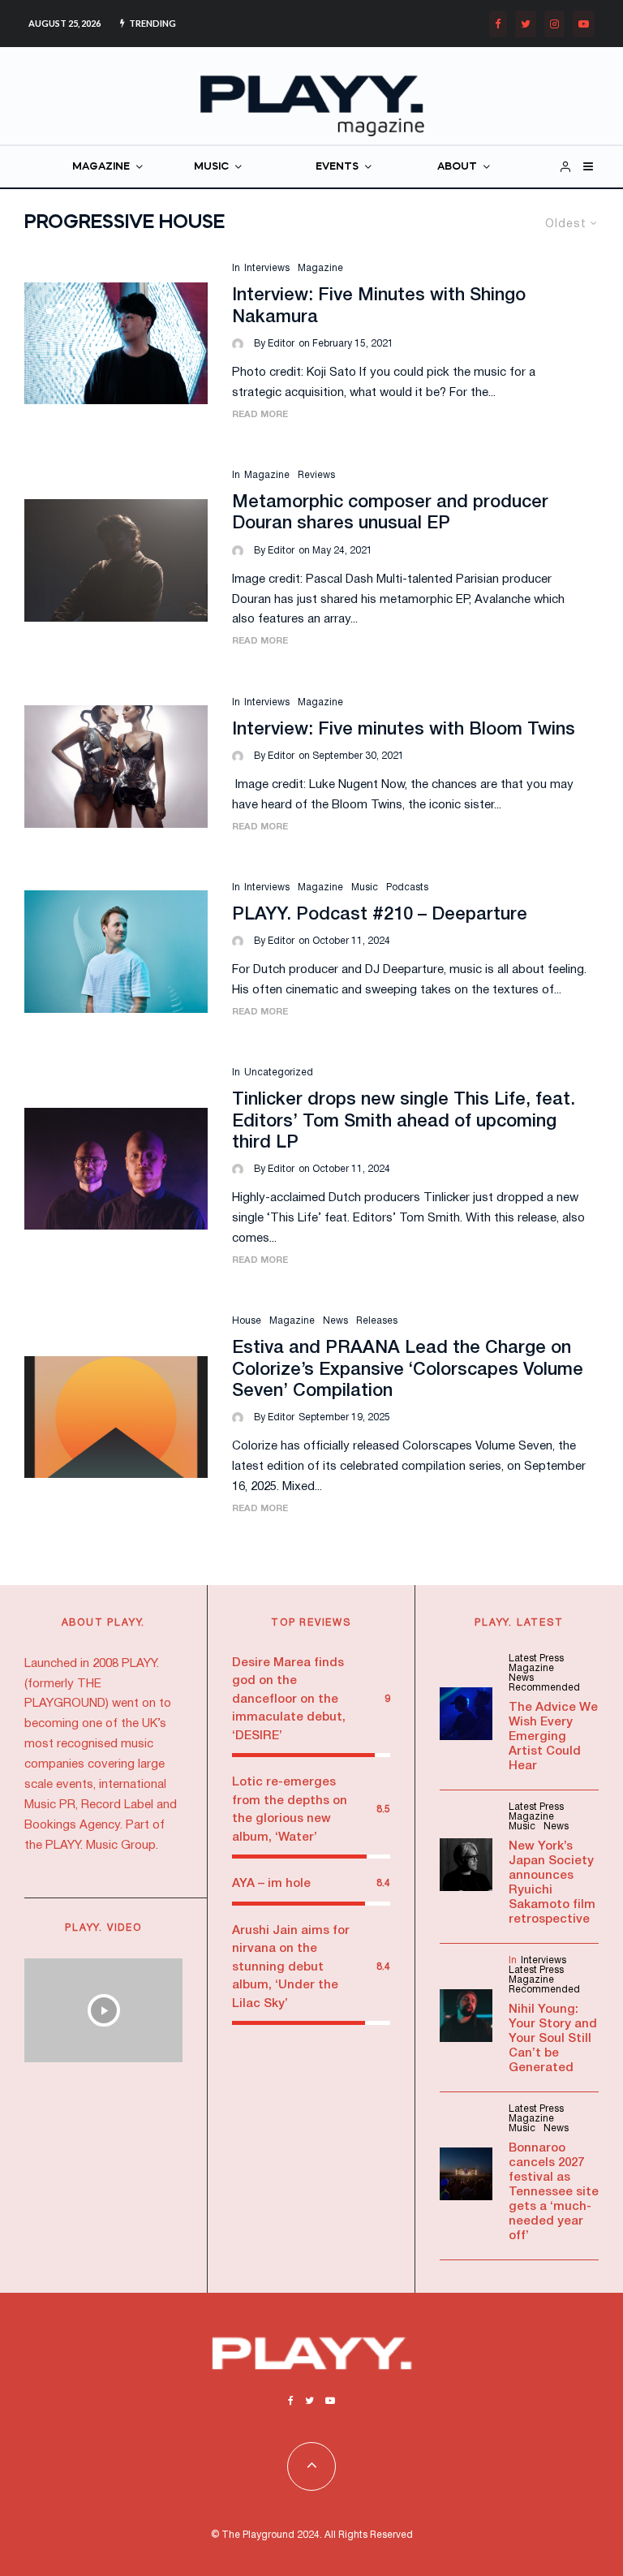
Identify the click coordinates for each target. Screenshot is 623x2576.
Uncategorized (279, 1073)
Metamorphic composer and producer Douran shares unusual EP (390, 513)
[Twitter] (526, 24)
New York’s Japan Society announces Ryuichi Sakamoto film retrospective (552, 1883)
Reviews (316, 475)
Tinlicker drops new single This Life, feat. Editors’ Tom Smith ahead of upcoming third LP (404, 1121)
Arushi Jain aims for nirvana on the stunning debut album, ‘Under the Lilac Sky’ (291, 1967)
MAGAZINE (101, 167)
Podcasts (407, 887)
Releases (377, 1321)
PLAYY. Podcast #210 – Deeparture (380, 915)
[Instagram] (554, 24)
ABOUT (457, 167)
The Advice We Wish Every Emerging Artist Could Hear (553, 1737)
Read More (260, 415)
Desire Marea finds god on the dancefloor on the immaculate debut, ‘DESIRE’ (289, 1699)
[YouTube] (584, 24)
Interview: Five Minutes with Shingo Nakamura (379, 306)
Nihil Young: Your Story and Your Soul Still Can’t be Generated (553, 2039)
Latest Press (536, 1658)
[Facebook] (498, 24)
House (247, 1321)
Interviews (267, 268)
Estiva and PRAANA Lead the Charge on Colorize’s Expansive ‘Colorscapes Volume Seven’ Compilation (408, 1370)
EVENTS (337, 167)
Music (365, 887)
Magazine (320, 268)
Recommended (544, 1688)
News (335, 1321)
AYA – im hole (271, 1884)
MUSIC (211, 167)
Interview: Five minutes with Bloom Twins (404, 730)
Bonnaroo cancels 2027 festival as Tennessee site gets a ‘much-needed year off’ (554, 2192)
